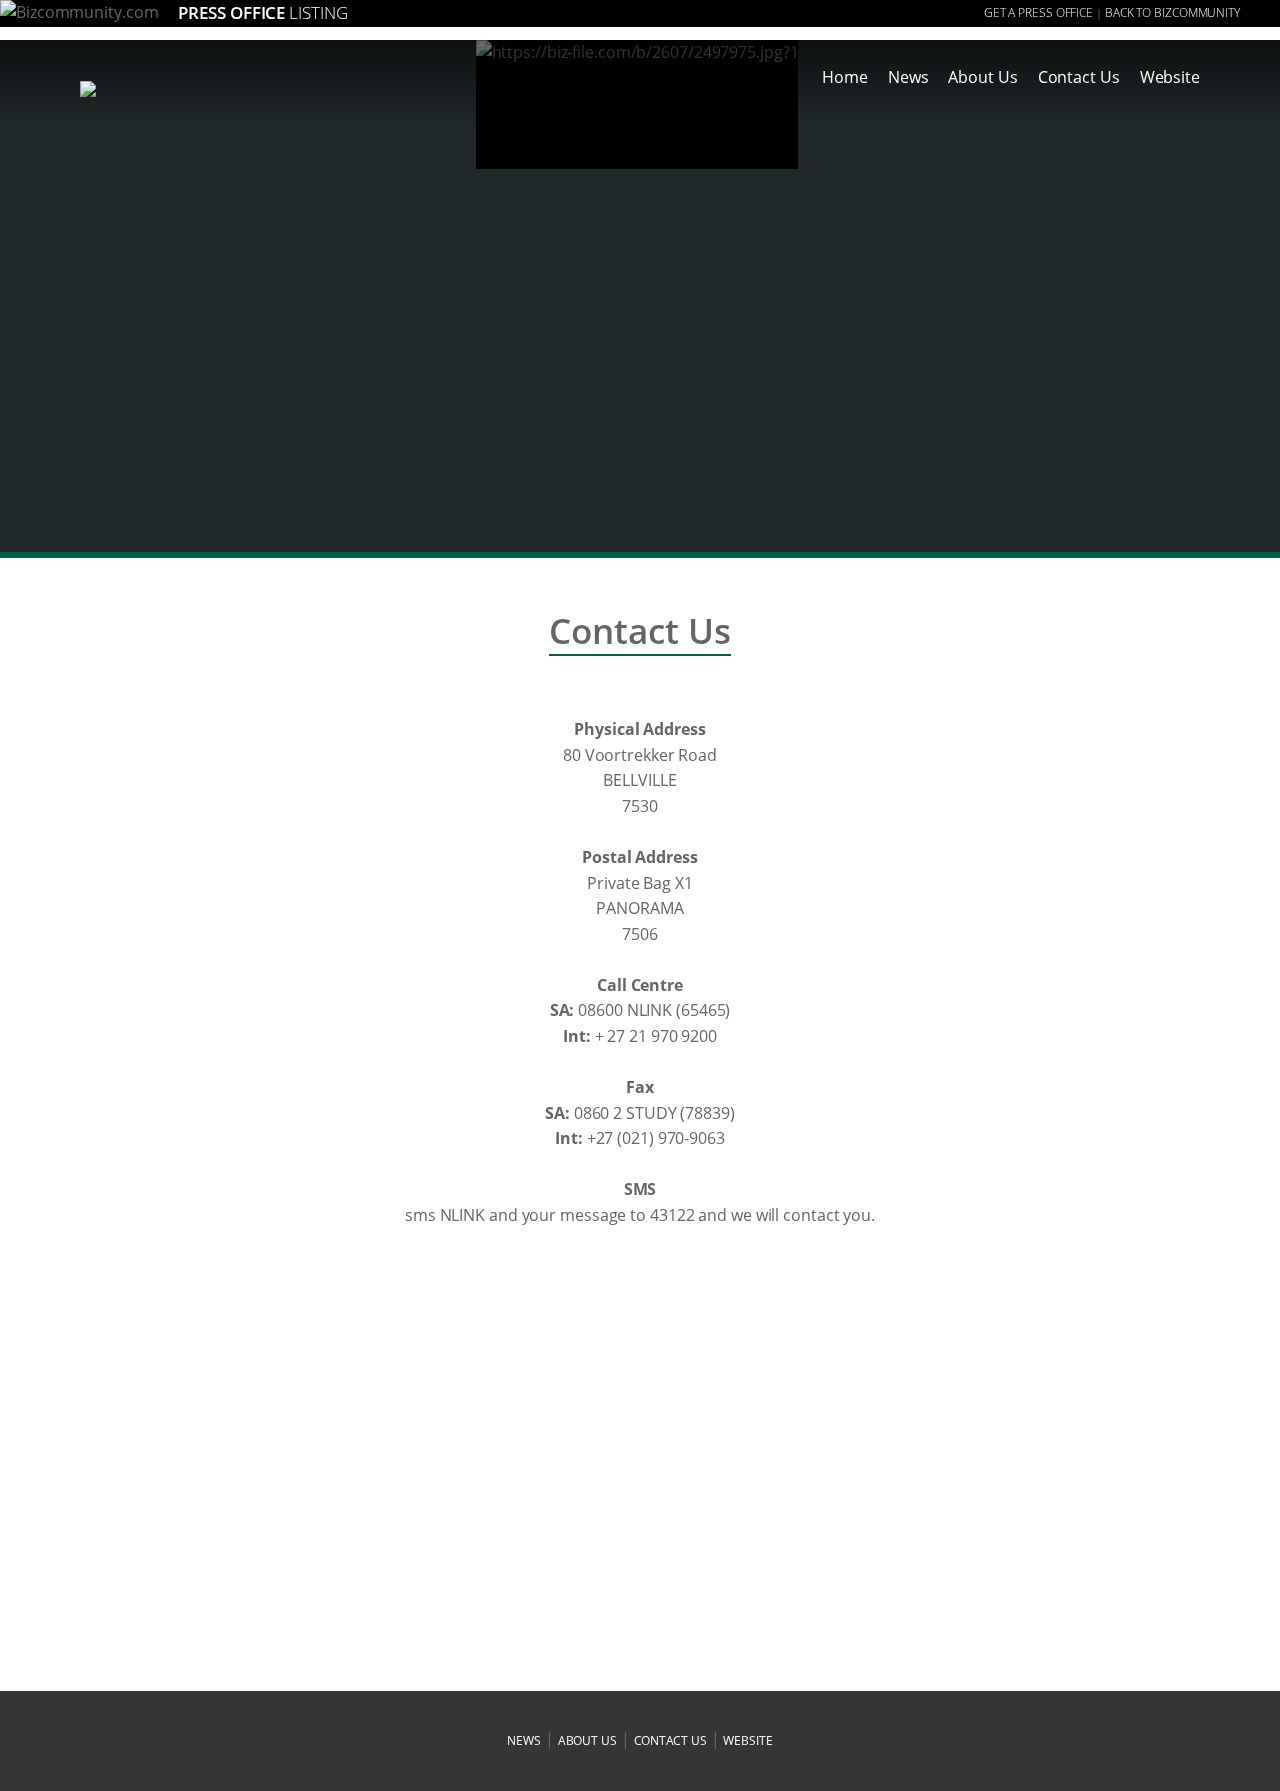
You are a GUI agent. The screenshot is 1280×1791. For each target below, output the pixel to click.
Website (1170, 77)
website (747, 1740)
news (524, 1740)
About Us (982, 77)
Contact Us (1079, 77)
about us (587, 1740)
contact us (670, 1740)
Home (845, 77)
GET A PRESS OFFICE (1038, 12)
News (908, 77)
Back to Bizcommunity (1172, 12)
